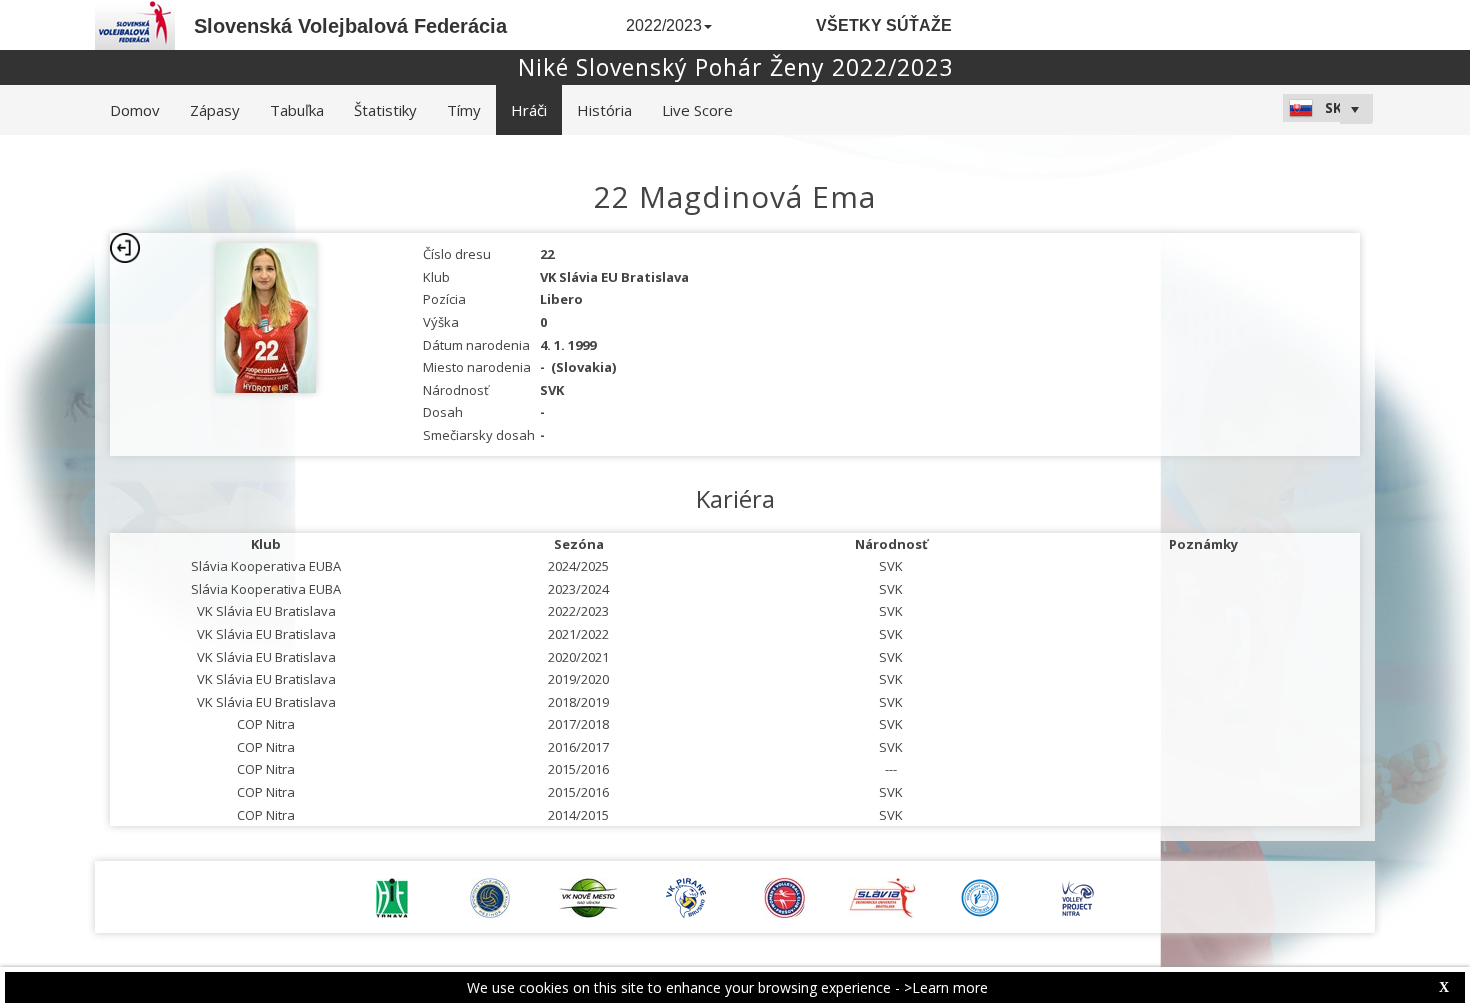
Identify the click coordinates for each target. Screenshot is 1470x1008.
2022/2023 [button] (664, 25)
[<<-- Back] (125, 248)
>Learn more (946, 987)
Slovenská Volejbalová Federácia (350, 26)
